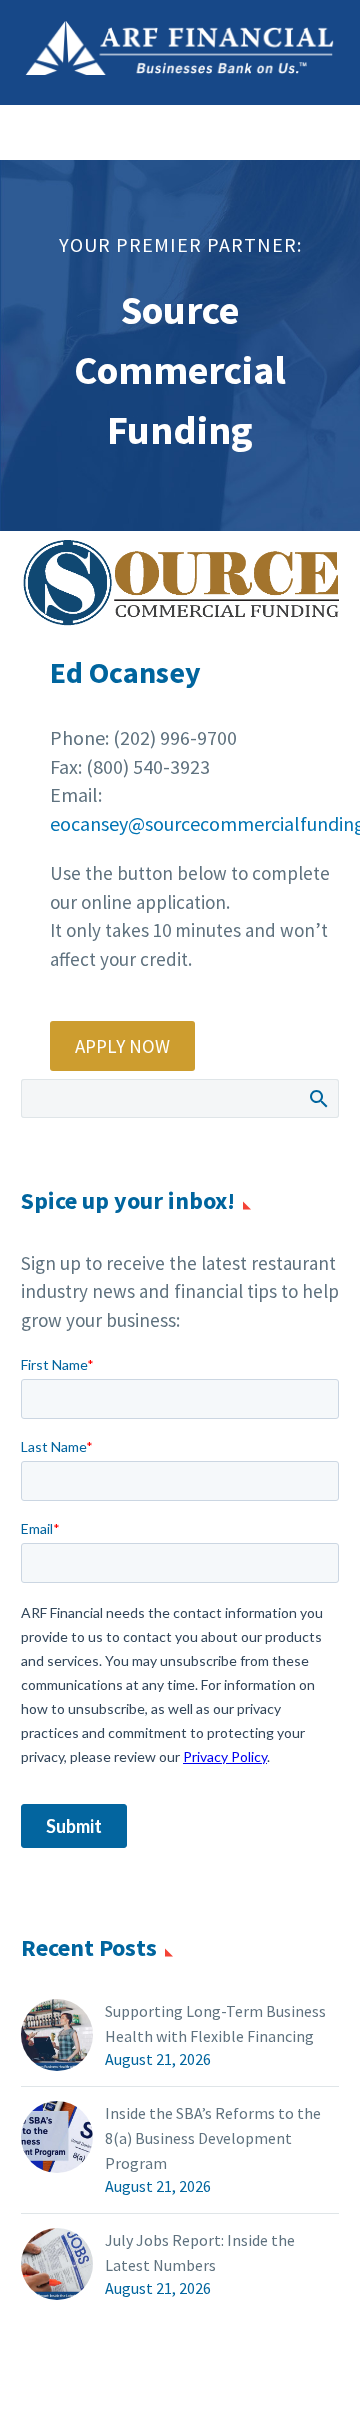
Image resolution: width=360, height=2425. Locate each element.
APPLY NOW (122, 1046)
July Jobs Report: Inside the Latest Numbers (200, 2252)
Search (317, 1098)
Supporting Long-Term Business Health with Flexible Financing (215, 2023)
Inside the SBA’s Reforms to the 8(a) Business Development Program (213, 2138)
